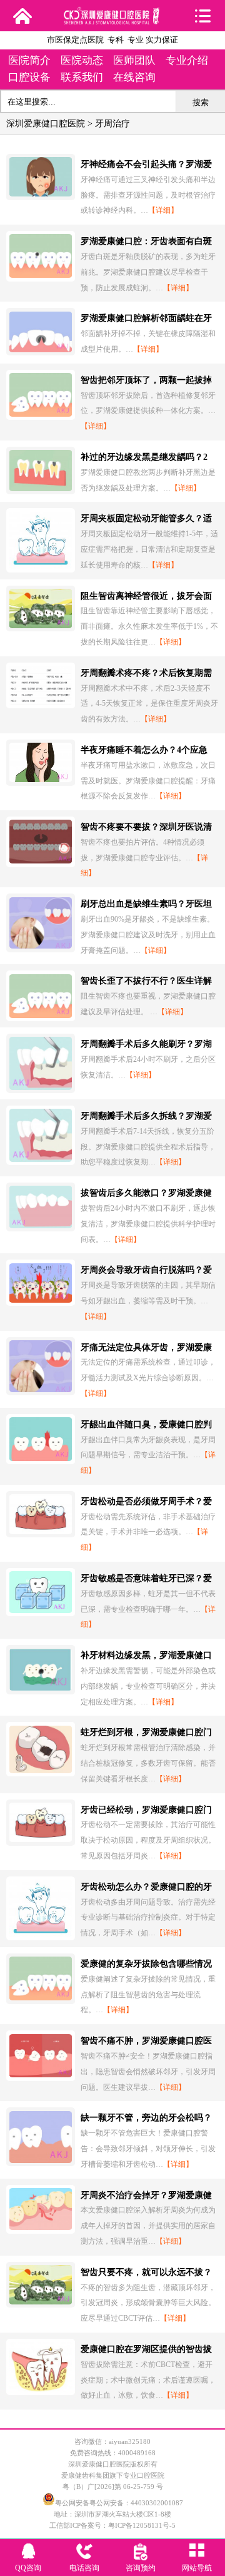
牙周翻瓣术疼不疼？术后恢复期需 (146, 673)
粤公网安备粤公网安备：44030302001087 (119, 2503)
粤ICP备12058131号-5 (142, 2525)
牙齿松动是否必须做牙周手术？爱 (146, 1501)
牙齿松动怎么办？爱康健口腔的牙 (146, 1887)
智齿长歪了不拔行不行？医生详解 (146, 981)
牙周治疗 (112, 124)
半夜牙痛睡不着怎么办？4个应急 (144, 750)
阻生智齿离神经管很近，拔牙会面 (146, 596)
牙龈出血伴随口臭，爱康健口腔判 (146, 1424)
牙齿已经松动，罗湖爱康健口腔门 (146, 1810)
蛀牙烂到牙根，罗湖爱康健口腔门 (146, 1732)
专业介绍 (187, 60)
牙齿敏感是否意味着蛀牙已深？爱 (146, 1578)
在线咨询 (134, 77)
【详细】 (163, 210)
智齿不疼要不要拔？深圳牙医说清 (146, 827)
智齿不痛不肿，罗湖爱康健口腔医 (146, 2041)
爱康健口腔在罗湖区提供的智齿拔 (146, 2349)
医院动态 (82, 60)
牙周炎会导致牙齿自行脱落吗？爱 (146, 1270)
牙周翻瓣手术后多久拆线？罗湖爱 (146, 1116)
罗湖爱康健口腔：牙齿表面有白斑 (146, 241)
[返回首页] (22, 16)
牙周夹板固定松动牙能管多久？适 (146, 518)
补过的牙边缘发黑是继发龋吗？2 (144, 457)
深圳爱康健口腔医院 (46, 124)
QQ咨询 (28, 2568)
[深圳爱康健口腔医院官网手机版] (113, 20)
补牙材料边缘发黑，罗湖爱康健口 (146, 1655)
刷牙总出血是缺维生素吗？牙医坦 (146, 904)
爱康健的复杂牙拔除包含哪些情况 (146, 1964)
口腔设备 (29, 77)
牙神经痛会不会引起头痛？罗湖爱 (146, 164)
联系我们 (82, 77)
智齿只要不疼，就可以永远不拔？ (146, 2272)
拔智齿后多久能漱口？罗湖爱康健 (146, 1193)
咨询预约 (141, 2568)
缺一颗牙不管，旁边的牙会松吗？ (146, 2118)
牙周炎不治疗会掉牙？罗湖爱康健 (146, 2195)
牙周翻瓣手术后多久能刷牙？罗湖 (146, 1044)
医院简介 (29, 60)
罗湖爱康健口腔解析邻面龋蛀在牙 (146, 318)
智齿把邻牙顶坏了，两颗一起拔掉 (146, 380)
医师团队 (134, 60)
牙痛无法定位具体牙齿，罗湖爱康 (146, 1347)
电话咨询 (84, 2568)
